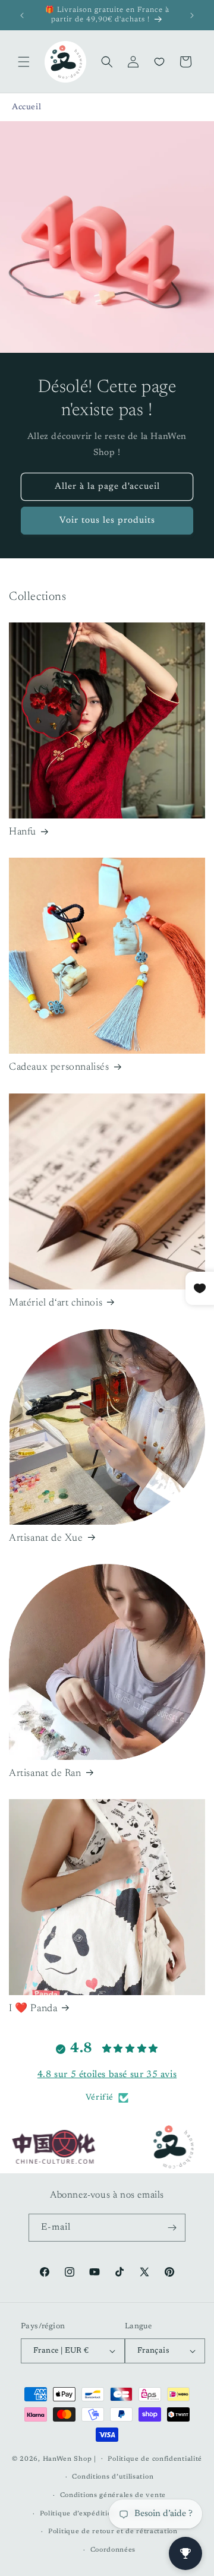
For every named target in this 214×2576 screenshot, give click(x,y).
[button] (24, 62)
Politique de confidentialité (155, 2459)
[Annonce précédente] (22, 15)
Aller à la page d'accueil (107, 487)
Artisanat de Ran (45, 1774)
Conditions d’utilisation (113, 2477)
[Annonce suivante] (192, 15)
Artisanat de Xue (46, 1539)
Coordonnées (113, 2550)
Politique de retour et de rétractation (113, 2532)
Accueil (26, 108)
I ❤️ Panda (33, 2009)
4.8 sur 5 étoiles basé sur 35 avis (107, 2075)
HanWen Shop (67, 2459)
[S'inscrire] (172, 2228)
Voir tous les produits (107, 521)
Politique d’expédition (78, 2514)
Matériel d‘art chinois (56, 1303)
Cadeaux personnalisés (59, 1068)
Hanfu (23, 832)
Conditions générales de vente (113, 2496)
